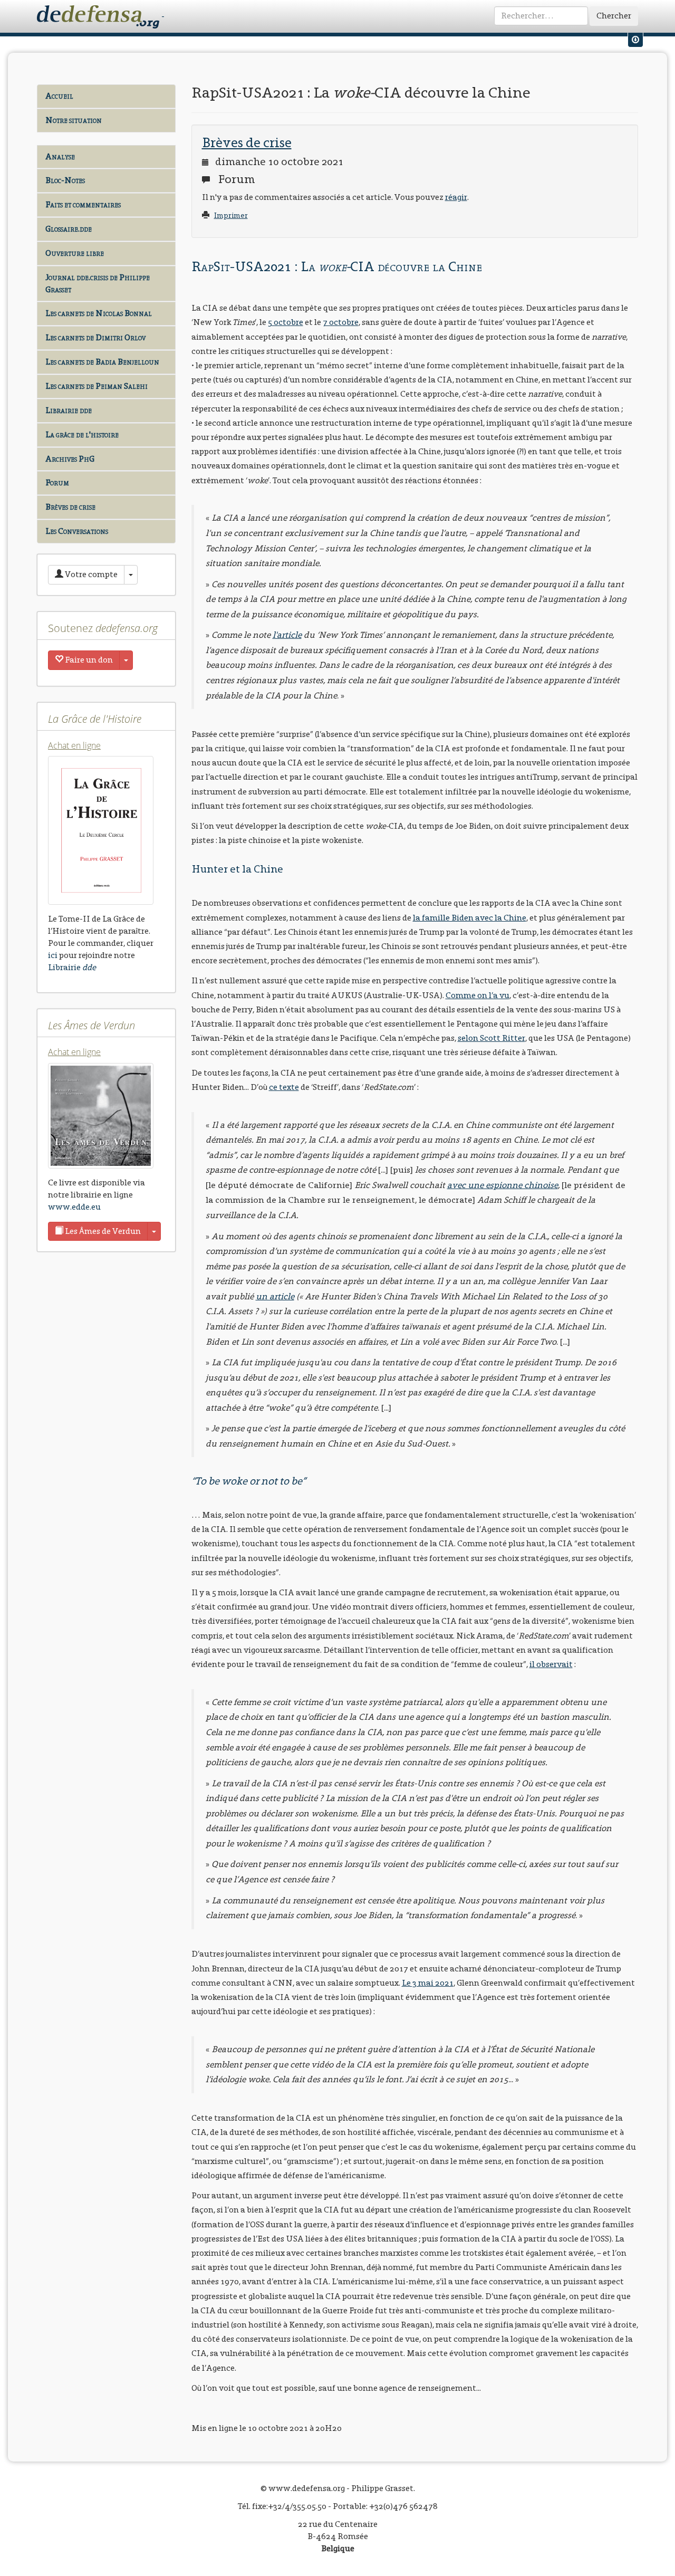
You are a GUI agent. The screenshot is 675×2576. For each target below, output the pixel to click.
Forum (57, 482)
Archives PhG (70, 459)
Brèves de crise (70, 507)
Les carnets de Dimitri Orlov (95, 337)
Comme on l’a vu (478, 995)
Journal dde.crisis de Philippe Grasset (98, 283)
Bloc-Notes (65, 180)
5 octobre (286, 322)
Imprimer (231, 216)
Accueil (59, 96)
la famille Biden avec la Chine (470, 918)
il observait (551, 1664)
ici (53, 955)
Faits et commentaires (83, 204)
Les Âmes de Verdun (102, 1231)
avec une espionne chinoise (503, 1185)
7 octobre (341, 322)
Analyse (60, 156)
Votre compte (90, 574)
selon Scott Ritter (491, 1038)
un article (275, 1296)
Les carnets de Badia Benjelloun (102, 362)
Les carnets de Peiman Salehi (97, 386)
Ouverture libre (75, 253)
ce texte (284, 1087)
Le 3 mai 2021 (428, 1983)
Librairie (72, 967)
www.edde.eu (74, 1207)
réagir (456, 197)
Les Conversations (77, 531)
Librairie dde (69, 410)
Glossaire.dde (69, 229)
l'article (287, 635)
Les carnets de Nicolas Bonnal (99, 313)
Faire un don (88, 660)
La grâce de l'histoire (82, 434)
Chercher (614, 16)
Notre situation (74, 120)
